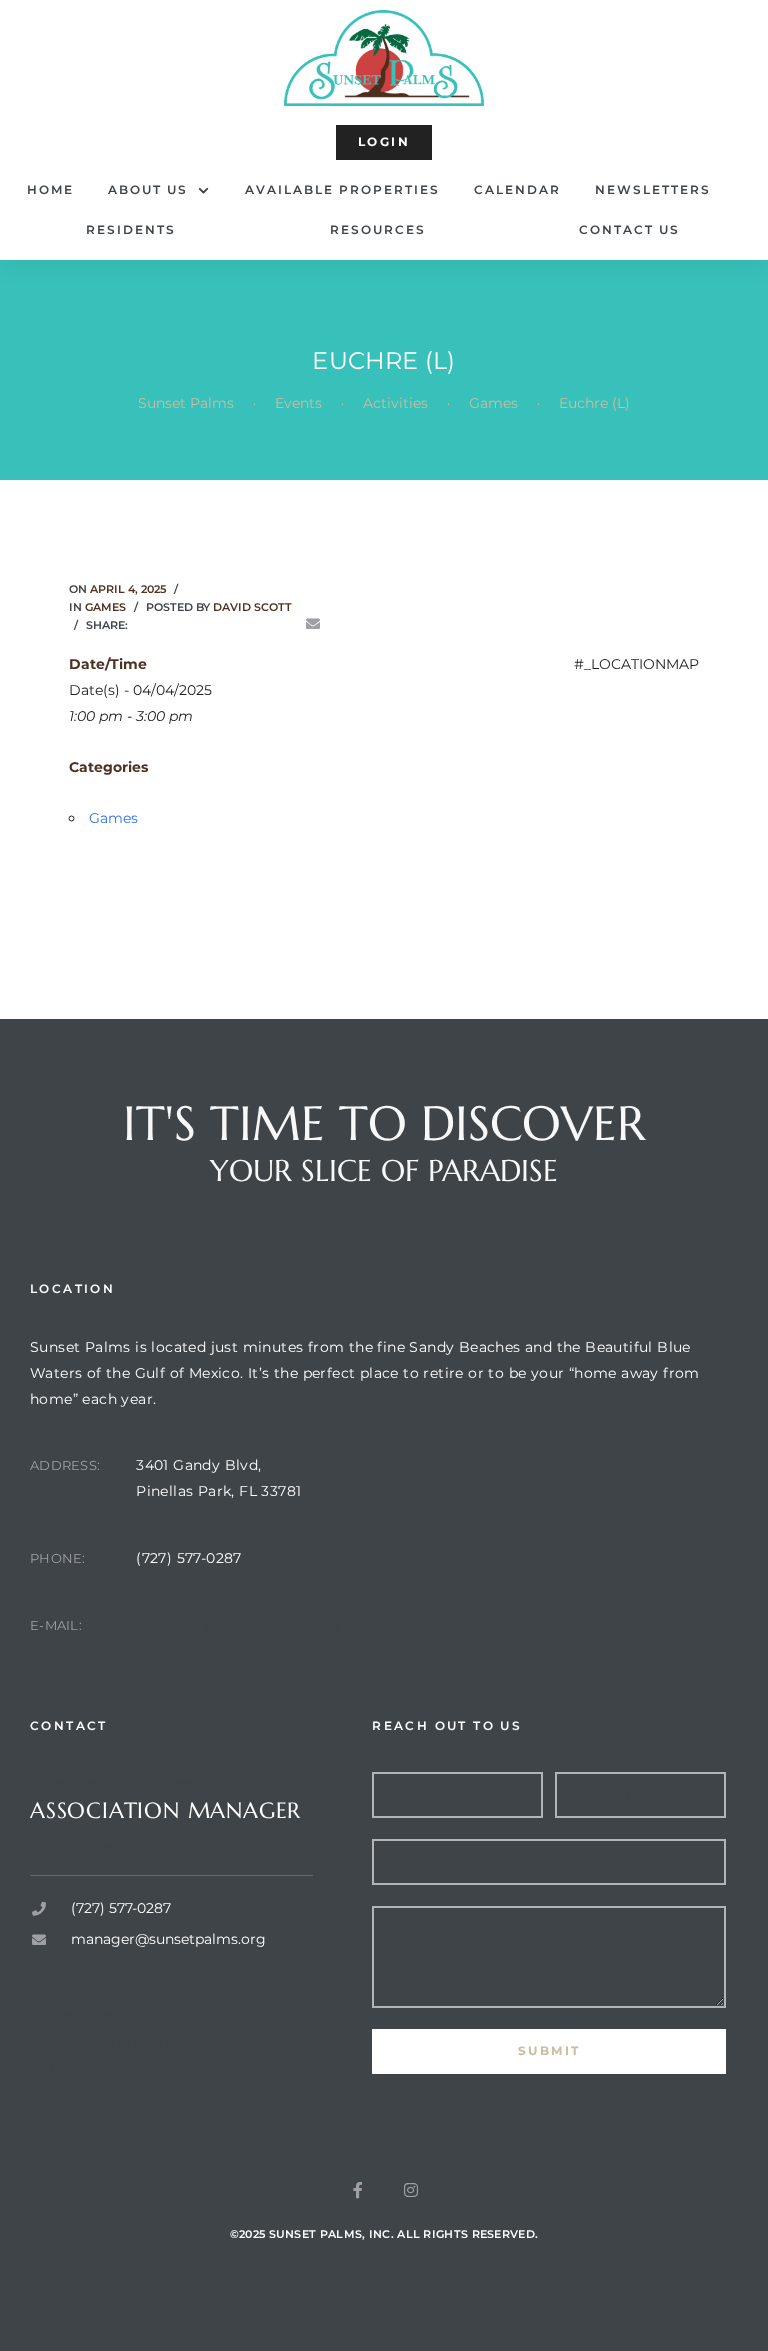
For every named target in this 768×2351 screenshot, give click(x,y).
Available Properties (342, 189)
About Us (148, 189)
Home (50, 189)
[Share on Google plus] (256, 624)
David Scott (252, 607)
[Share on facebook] (144, 624)
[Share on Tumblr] (228, 624)
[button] (384, 142)
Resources (378, 229)
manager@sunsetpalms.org (238, 1625)
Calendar (517, 189)
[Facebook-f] (358, 2190)
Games (105, 607)
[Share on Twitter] (172, 624)
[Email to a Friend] (313, 624)
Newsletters (653, 189)
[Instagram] (411, 2190)
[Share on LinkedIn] (200, 624)
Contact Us (629, 229)
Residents (131, 229)
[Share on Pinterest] (285, 624)
